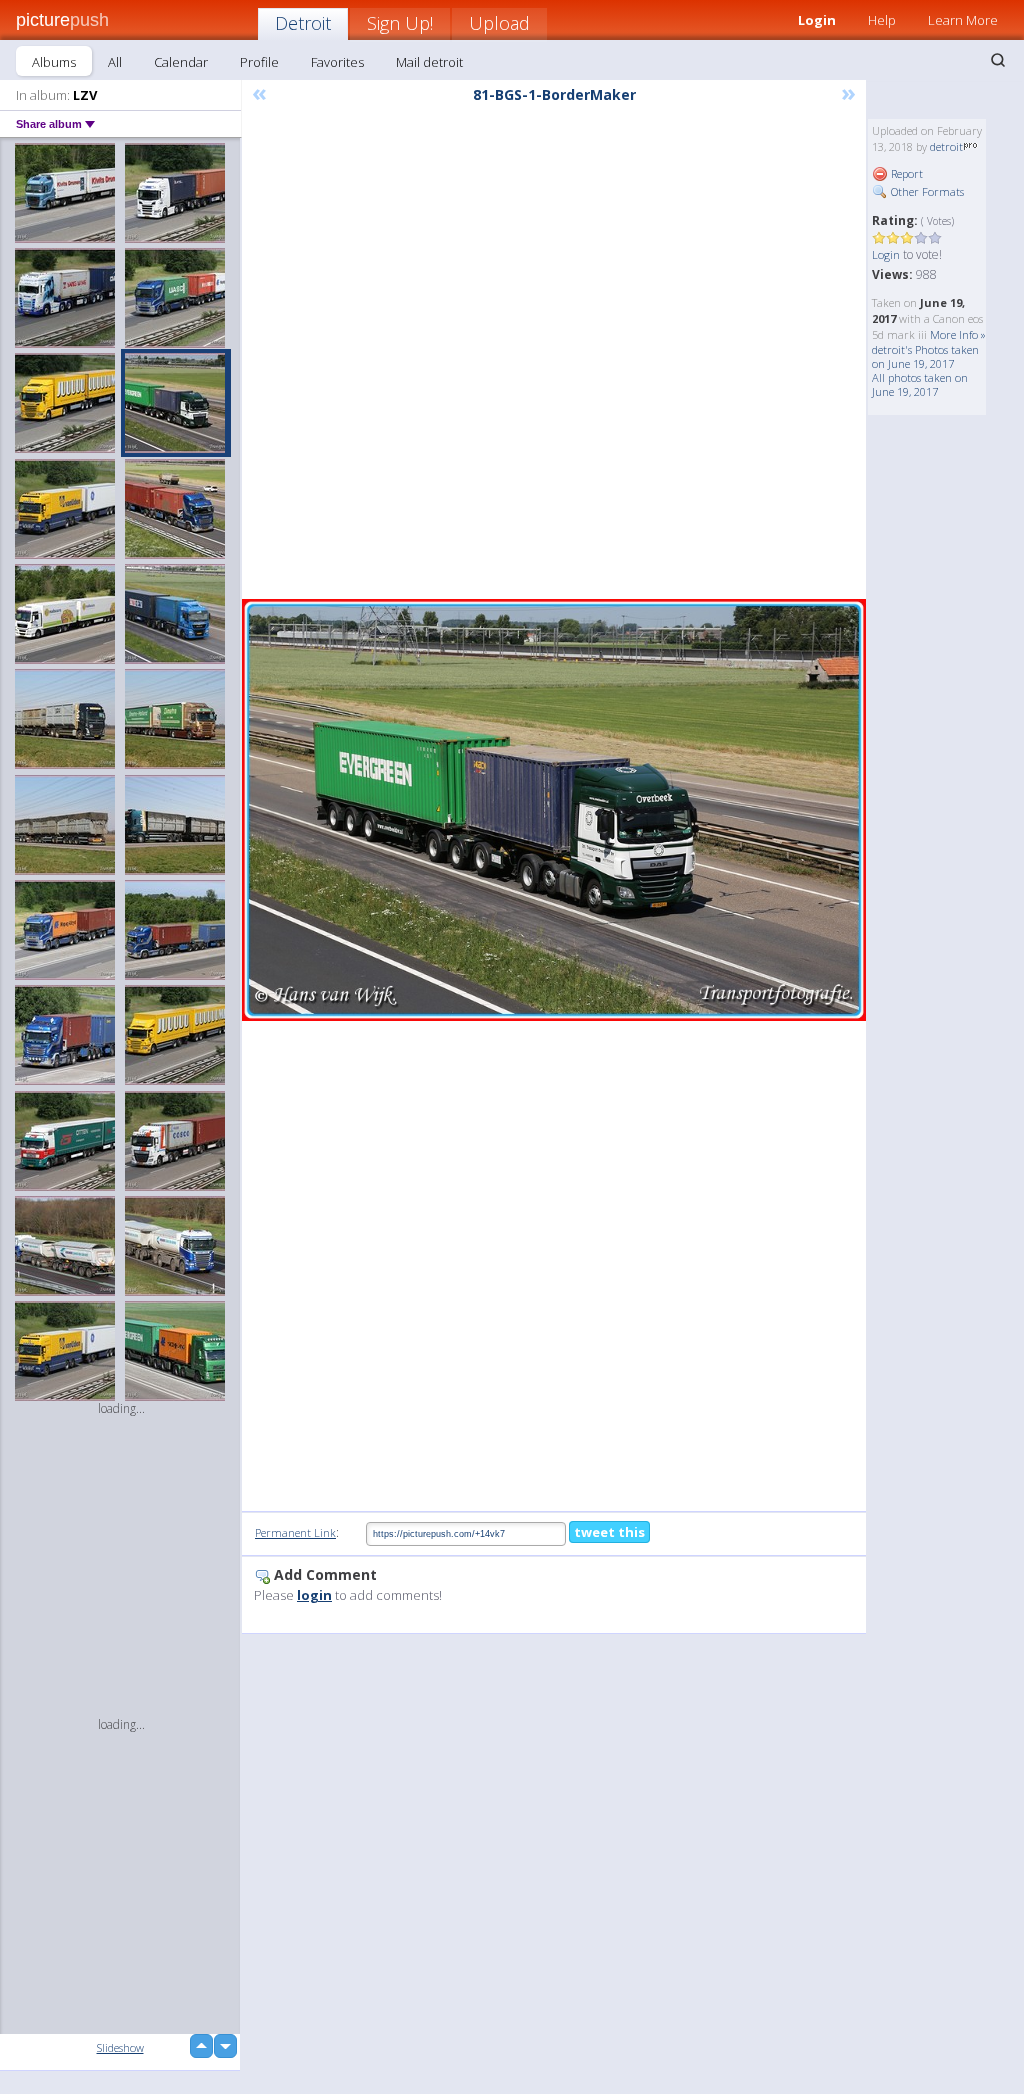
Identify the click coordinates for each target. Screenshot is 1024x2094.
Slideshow (120, 2047)
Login (886, 254)
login (314, 1595)
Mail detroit (429, 62)
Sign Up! (400, 23)
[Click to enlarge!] (554, 809)
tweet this (609, 1532)
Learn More (963, 20)
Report (905, 173)
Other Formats (926, 191)
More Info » (958, 334)
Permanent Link (295, 1532)
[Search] (998, 60)
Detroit (303, 23)
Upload (499, 23)
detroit (946, 146)
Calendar (181, 62)
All (115, 62)
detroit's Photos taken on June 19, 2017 (925, 356)
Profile (259, 62)
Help (882, 20)
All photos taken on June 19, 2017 (920, 384)
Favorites (337, 62)
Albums (54, 62)
